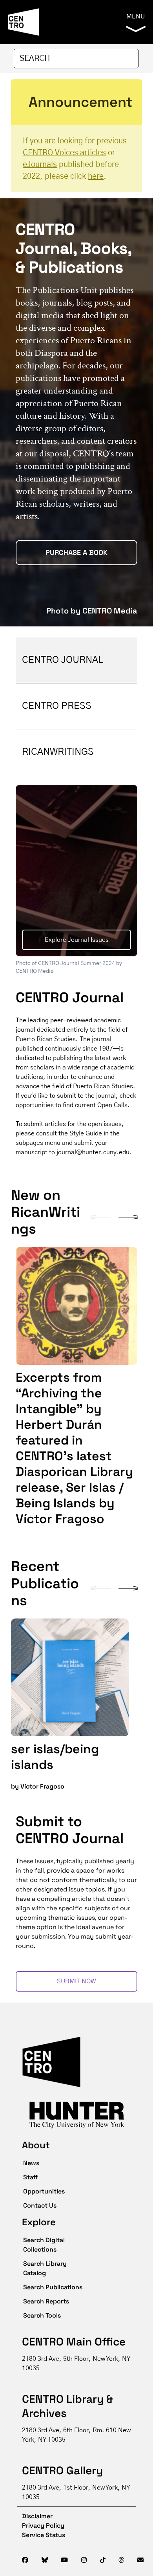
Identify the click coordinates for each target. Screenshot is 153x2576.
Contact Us (40, 2205)
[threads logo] (121, 2560)
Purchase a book (76, 552)
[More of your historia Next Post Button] (128, 1588)
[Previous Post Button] (101, 1217)
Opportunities (44, 2191)
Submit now (76, 1981)
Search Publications (53, 2287)
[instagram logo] (84, 2560)
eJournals (40, 165)
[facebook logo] (25, 2560)
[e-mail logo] (140, 2560)
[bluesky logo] (45, 2560)
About (36, 2145)
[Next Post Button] (128, 1217)
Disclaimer (32, 2516)
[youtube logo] (64, 2560)
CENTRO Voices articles (64, 153)
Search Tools (42, 2315)
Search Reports (46, 2301)
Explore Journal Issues (77, 940)
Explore (39, 2222)
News (31, 2163)
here (96, 176)
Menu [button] (136, 16)
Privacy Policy (43, 2526)
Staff (30, 2177)
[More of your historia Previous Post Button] (101, 1588)
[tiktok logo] (103, 2560)
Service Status (44, 2535)
